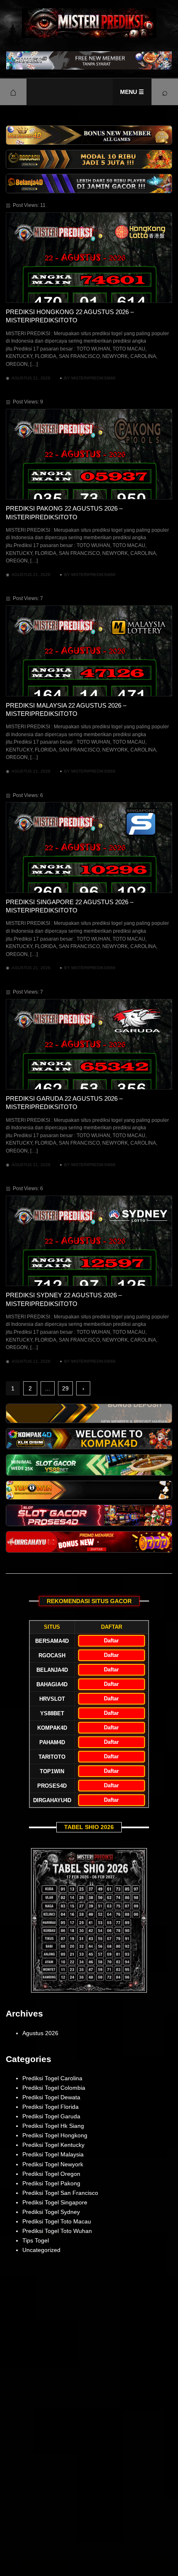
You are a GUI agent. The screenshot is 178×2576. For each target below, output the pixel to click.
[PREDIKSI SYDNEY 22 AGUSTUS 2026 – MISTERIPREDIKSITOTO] (89, 1241)
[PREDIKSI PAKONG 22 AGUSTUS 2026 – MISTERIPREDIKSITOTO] (89, 454)
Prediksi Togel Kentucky (53, 2145)
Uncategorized (41, 2250)
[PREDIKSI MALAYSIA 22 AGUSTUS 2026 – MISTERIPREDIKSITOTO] (89, 651)
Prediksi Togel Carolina (52, 2078)
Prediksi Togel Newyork (53, 2164)
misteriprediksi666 (93, 378)
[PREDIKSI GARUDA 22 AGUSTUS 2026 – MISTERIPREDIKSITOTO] (89, 1044)
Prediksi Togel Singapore (55, 2202)
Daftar (111, 1641)
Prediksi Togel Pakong (51, 2183)
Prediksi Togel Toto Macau (57, 2221)
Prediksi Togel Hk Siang (53, 2126)
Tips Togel (36, 2240)
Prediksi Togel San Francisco (60, 2193)
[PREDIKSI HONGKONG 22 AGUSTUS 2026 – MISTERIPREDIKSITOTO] (89, 258)
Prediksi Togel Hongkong (55, 2135)
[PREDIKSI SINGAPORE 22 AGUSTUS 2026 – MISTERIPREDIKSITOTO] (89, 847)
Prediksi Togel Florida (51, 2107)
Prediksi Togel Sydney (51, 2212)
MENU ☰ (132, 92)
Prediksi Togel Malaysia (53, 2154)
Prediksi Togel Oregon (51, 2174)
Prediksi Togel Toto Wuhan (57, 2231)
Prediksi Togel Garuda (51, 2116)
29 (65, 1388)
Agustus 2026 (40, 2033)
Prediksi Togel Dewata (51, 2097)
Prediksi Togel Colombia (54, 2088)
